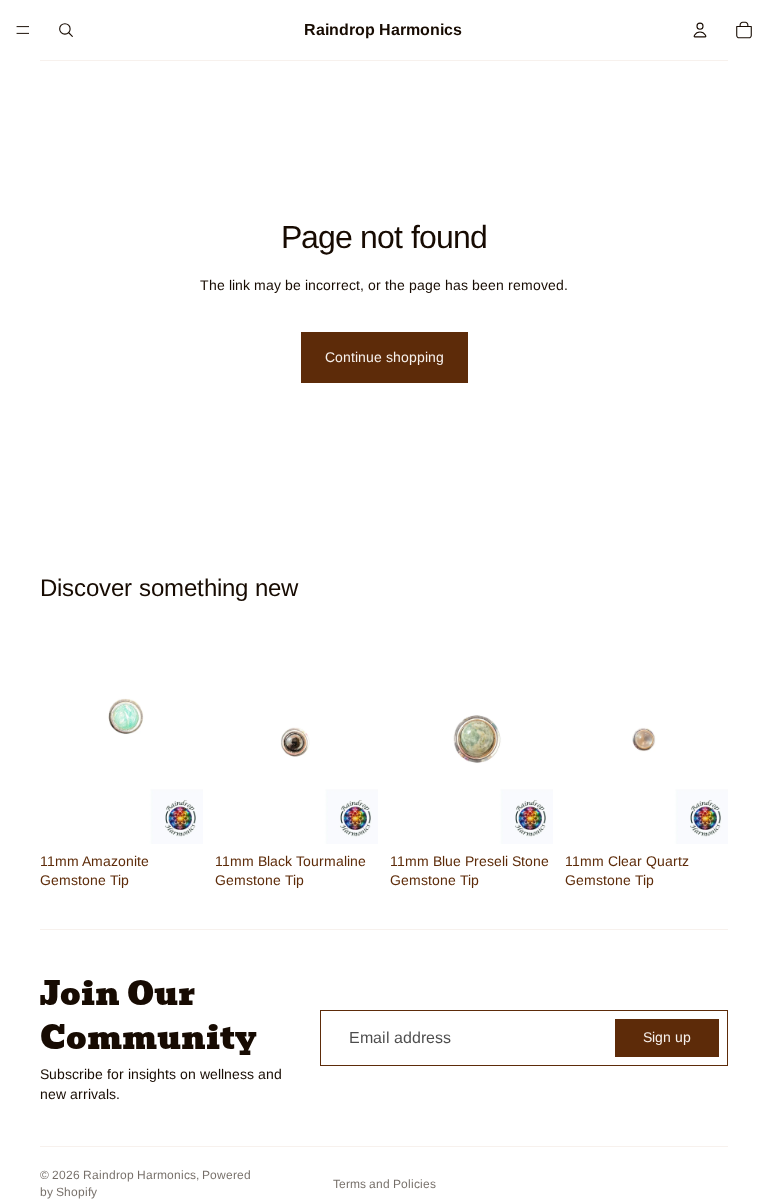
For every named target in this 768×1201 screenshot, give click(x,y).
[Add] (172, 813)
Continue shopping (384, 357)
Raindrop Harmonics (139, 1175)
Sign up (667, 1037)
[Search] (66, 30)
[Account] (700, 30)
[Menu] (23, 30)
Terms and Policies (384, 1184)
